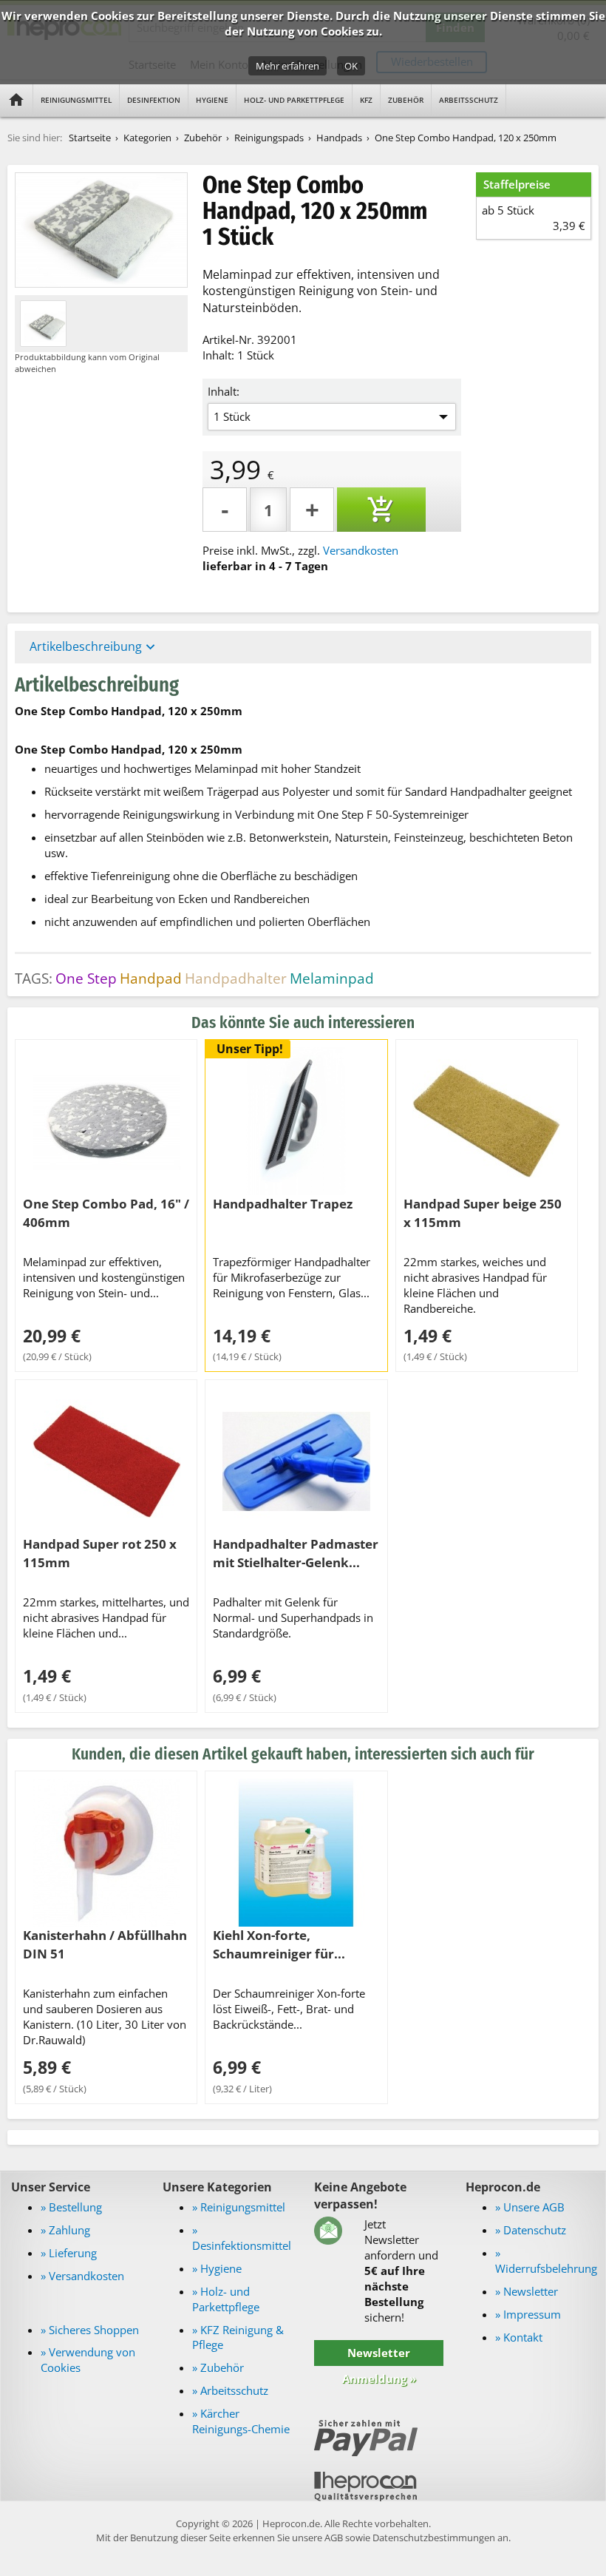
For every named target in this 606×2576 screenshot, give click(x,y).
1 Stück (232, 416)
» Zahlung (65, 2230)
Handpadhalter (236, 978)
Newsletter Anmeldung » (379, 2366)
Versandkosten (361, 550)
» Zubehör (218, 2367)
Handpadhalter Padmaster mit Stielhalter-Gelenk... (296, 1553)
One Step (86, 978)
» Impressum (528, 2314)
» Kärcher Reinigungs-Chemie (241, 2421)
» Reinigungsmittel (239, 2207)
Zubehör (406, 100)
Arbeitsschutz (469, 100)
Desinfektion (154, 100)
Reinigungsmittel (76, 100)
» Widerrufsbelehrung (546, 2261)
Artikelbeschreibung (94, 647)
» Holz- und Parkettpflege (226, 2299)
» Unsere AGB (530, 2207)
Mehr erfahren (287, 66)
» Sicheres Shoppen (90, 2330)
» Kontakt (519, 2337)
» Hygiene (217, 2268)
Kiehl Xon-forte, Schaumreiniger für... (279, 1944)
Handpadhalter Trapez (283, 1203)
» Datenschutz (531, 2230)
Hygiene (212, 100)
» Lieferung (69, 2253)
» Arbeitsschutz (230, 2390)
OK (351, 66)
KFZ (366, 100)
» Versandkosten (82, 2276)
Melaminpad (332, 978)
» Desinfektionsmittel (242, 2238)
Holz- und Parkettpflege (294, 100)
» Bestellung (71, 2207)
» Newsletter (527, 2291)
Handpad (151, 978)
